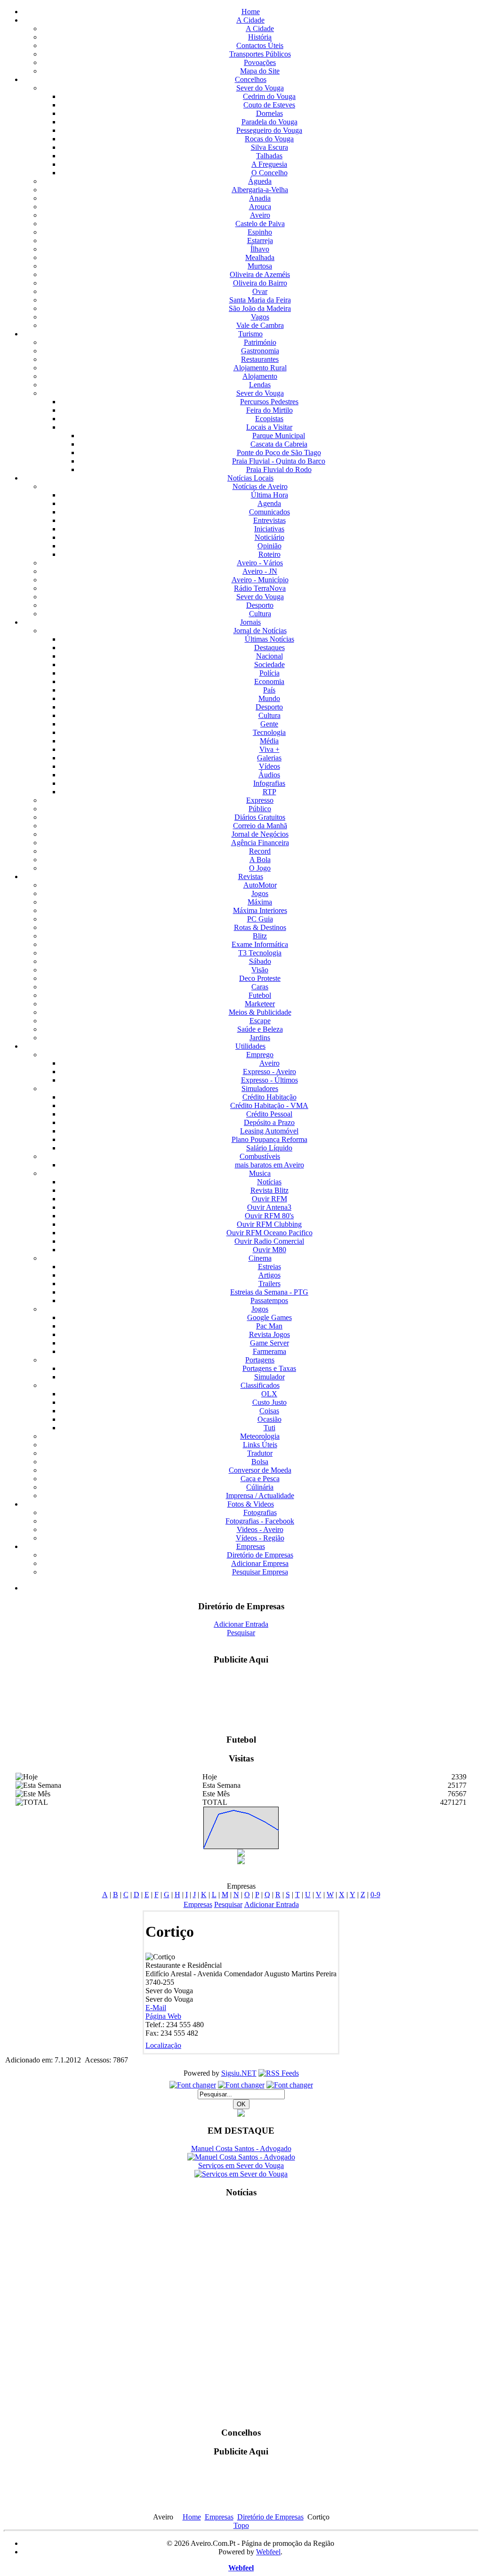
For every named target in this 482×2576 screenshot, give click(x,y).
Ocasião (269, 1419)
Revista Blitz (269, 1190)
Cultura (260, 614)
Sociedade (269, 664)
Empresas (251, 1546)
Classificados (260, 1385)
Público (260, 809)
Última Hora (269, 495)
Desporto (260, 605)
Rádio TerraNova (260, 588)
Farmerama (269, 1351)
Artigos (269, 1275)
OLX (269, 1394)
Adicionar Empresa (260, 1563)
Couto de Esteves (269, 105)
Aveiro (260, 215)
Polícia (269, 673)
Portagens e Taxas (269, 1368)
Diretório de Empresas (260, 1555)
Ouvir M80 (269, 1250)
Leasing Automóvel (269, 1131)
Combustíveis (260, 1156)
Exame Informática (260, 944)
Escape (260, 1021)
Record (260, 851)
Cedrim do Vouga (269, 96)
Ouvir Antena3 (269, 1207)
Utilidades (250, 1046)
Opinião (269, 546)
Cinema (260, 1258)
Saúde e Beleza (260, 1029)
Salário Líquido (269, 1148)
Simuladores (260, 1088)
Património (260, 342)
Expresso (260, 800)
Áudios (269, 775)
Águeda (260, 181)
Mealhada (260, 257)
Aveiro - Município (260, 580)
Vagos (260, 317)
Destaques (269, 648)
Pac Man (269, 1326)
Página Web (163, 2016)
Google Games (269, 1317)
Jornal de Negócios (260, 834)
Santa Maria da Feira (260, 300)
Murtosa (260, 266)
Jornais (250, 622)
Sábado (260, 961)
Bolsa (260, 1462)
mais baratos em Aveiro (269, 1165)
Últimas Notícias (269, 639)
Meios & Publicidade (260, 1012)
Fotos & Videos (251, 1504)
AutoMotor (260, 885)
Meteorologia (260, 1436)
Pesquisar (241, 1633)
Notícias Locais (250, 478)
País (269, 690)
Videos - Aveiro (260, 1529)
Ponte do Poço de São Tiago (279, 452)
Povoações (260, 62)
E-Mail (156, 2008)
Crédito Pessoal (269, 1114)
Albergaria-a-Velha (260, 190)
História (260, 37)
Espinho (260, 232)
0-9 (375, 1895)
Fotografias (260, 1512)
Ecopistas (269, 419)
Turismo (250, 334)
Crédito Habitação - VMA (269, 1105)
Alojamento (260, 376)
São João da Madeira (260, 308)
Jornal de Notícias (260, 631)
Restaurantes (260, 359)
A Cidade (250, 20)
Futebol (260, 995)
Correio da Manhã (260, 826)
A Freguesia (269, 164)
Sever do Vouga (260, 88)
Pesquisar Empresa (260, 1572)
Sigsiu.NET (239, 2073)
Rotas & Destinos (260, 927)
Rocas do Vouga (269, 139)
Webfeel (268, 2552)
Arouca (260, 207)
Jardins (260, 1038)
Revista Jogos (269, 1334)
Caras (260, 987)
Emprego (260, 1055)
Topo (241, 2525)
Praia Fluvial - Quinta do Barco (279, 461)
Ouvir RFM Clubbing (269, 1224)
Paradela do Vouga (269, 122)
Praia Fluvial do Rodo (279, 469)
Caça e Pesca (260, 1479)
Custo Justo (269, 1402)
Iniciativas (269, 529)
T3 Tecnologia (260, 953)
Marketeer (260, 1004)
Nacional (269, 656)
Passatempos (269, 1300)
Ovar (260, 291)
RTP (269, 792)
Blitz (260, 936)
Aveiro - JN (260, 571)
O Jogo (260, 868)
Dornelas (269, 113)
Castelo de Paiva (260, 224)
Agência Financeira (260, 843)
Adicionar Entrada (241, 1624)
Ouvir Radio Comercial (269, 1241)
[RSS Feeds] (279, 2073)
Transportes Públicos (260, 54)
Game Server (269, 1343)
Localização (163, 2045)
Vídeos (269, 766)
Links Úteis (260, 1445)
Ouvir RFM (269, 1199)
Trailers (269, 1284)
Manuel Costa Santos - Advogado (241, 2148)
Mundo (269, 698)
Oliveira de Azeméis (260, 274)
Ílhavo (260, 249)
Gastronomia (260, 351)
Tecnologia (269, 732)
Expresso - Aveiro (269, 1072)
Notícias (269, 1182)
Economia (269, 681)
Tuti (269, 1428)
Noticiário (269, 537)
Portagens (260, 1360)
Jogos (260, 893)
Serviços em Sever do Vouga (241, 2165)
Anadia (260, 198)
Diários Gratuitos (260, 817)
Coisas (269, 1411)
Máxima (260, 902)
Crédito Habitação (269, 1097)
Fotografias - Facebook (260, 1521)
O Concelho (269, 173)
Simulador (269, 1377)
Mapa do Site (260, 71)
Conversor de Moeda (260, 1470)
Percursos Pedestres (269, 402)
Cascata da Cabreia (279, 444)
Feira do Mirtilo (269, 410)
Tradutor (260, 1453)
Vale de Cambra (260, 325)
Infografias (269, 783)
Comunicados (269, 512)
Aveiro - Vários (260, 563)
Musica (260, 1173)
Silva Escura (269, 147)
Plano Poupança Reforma (269, 1139)
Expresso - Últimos (269, 1080)
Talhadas (269, 156)
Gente (269, 724)
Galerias (269, 758)
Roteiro (269, 554)
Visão (260, 970)
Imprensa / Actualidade (260, 1496)
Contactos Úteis (260, 45)
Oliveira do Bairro (260, 283)
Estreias (269, 1267)
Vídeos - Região (260, 1538)
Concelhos (251, 79)
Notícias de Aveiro (260, 486)
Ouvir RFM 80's (269, 1216)
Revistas (251, 876)
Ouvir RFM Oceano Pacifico (269, 1233)
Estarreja (260, 240)
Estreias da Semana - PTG (269, 1292)
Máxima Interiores (260, 910)
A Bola (260, 860)
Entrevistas (269, 520)
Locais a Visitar (269, 427)
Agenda (269, 503)
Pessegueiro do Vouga (269, 130)
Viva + (269, 749)
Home (251, 12)
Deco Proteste (260, 978)
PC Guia (260, 919)
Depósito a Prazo (269, 1122)
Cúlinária (260, 1487)
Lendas (260, 385)
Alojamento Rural (260, 368)
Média (269, 741)
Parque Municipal (279, 436)
